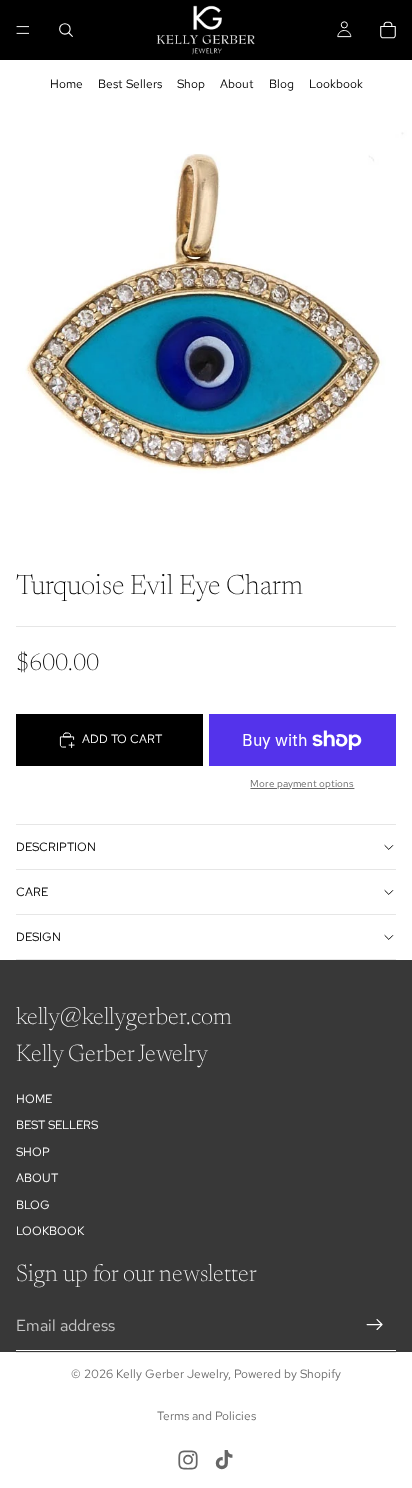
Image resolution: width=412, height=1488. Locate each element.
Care (32, 892)
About (237, 84)
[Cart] (388, 30)
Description (56, 847)
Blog (281, 84)
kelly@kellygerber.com (124, 1018)
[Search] (66, 30)
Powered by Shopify (287, 1374)
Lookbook (336, 84)
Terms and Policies (206, 1416)
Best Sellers (130, 84)
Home (66, 84)
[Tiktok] (224, 1460)
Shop (191, 84)
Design (38, 937)
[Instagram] (188, 1460)
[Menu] (23, 30)
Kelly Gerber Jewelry (172, 1374)
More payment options (302, 783)
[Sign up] (375, 1325)
